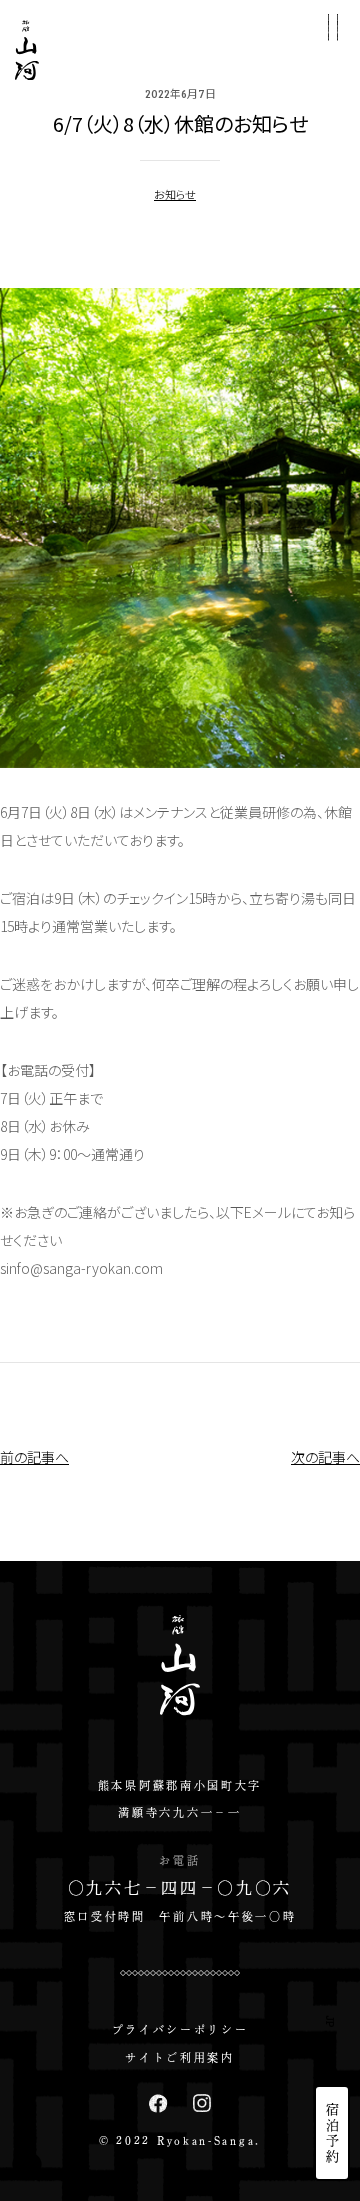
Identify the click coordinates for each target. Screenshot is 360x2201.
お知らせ (175, 194)
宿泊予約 (332, 2133)
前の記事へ (34, 1457)
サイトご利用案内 (180, 2057)
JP (330, 2021)
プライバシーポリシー (180, 2029)
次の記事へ (325, 1457)
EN (330, 2054)
